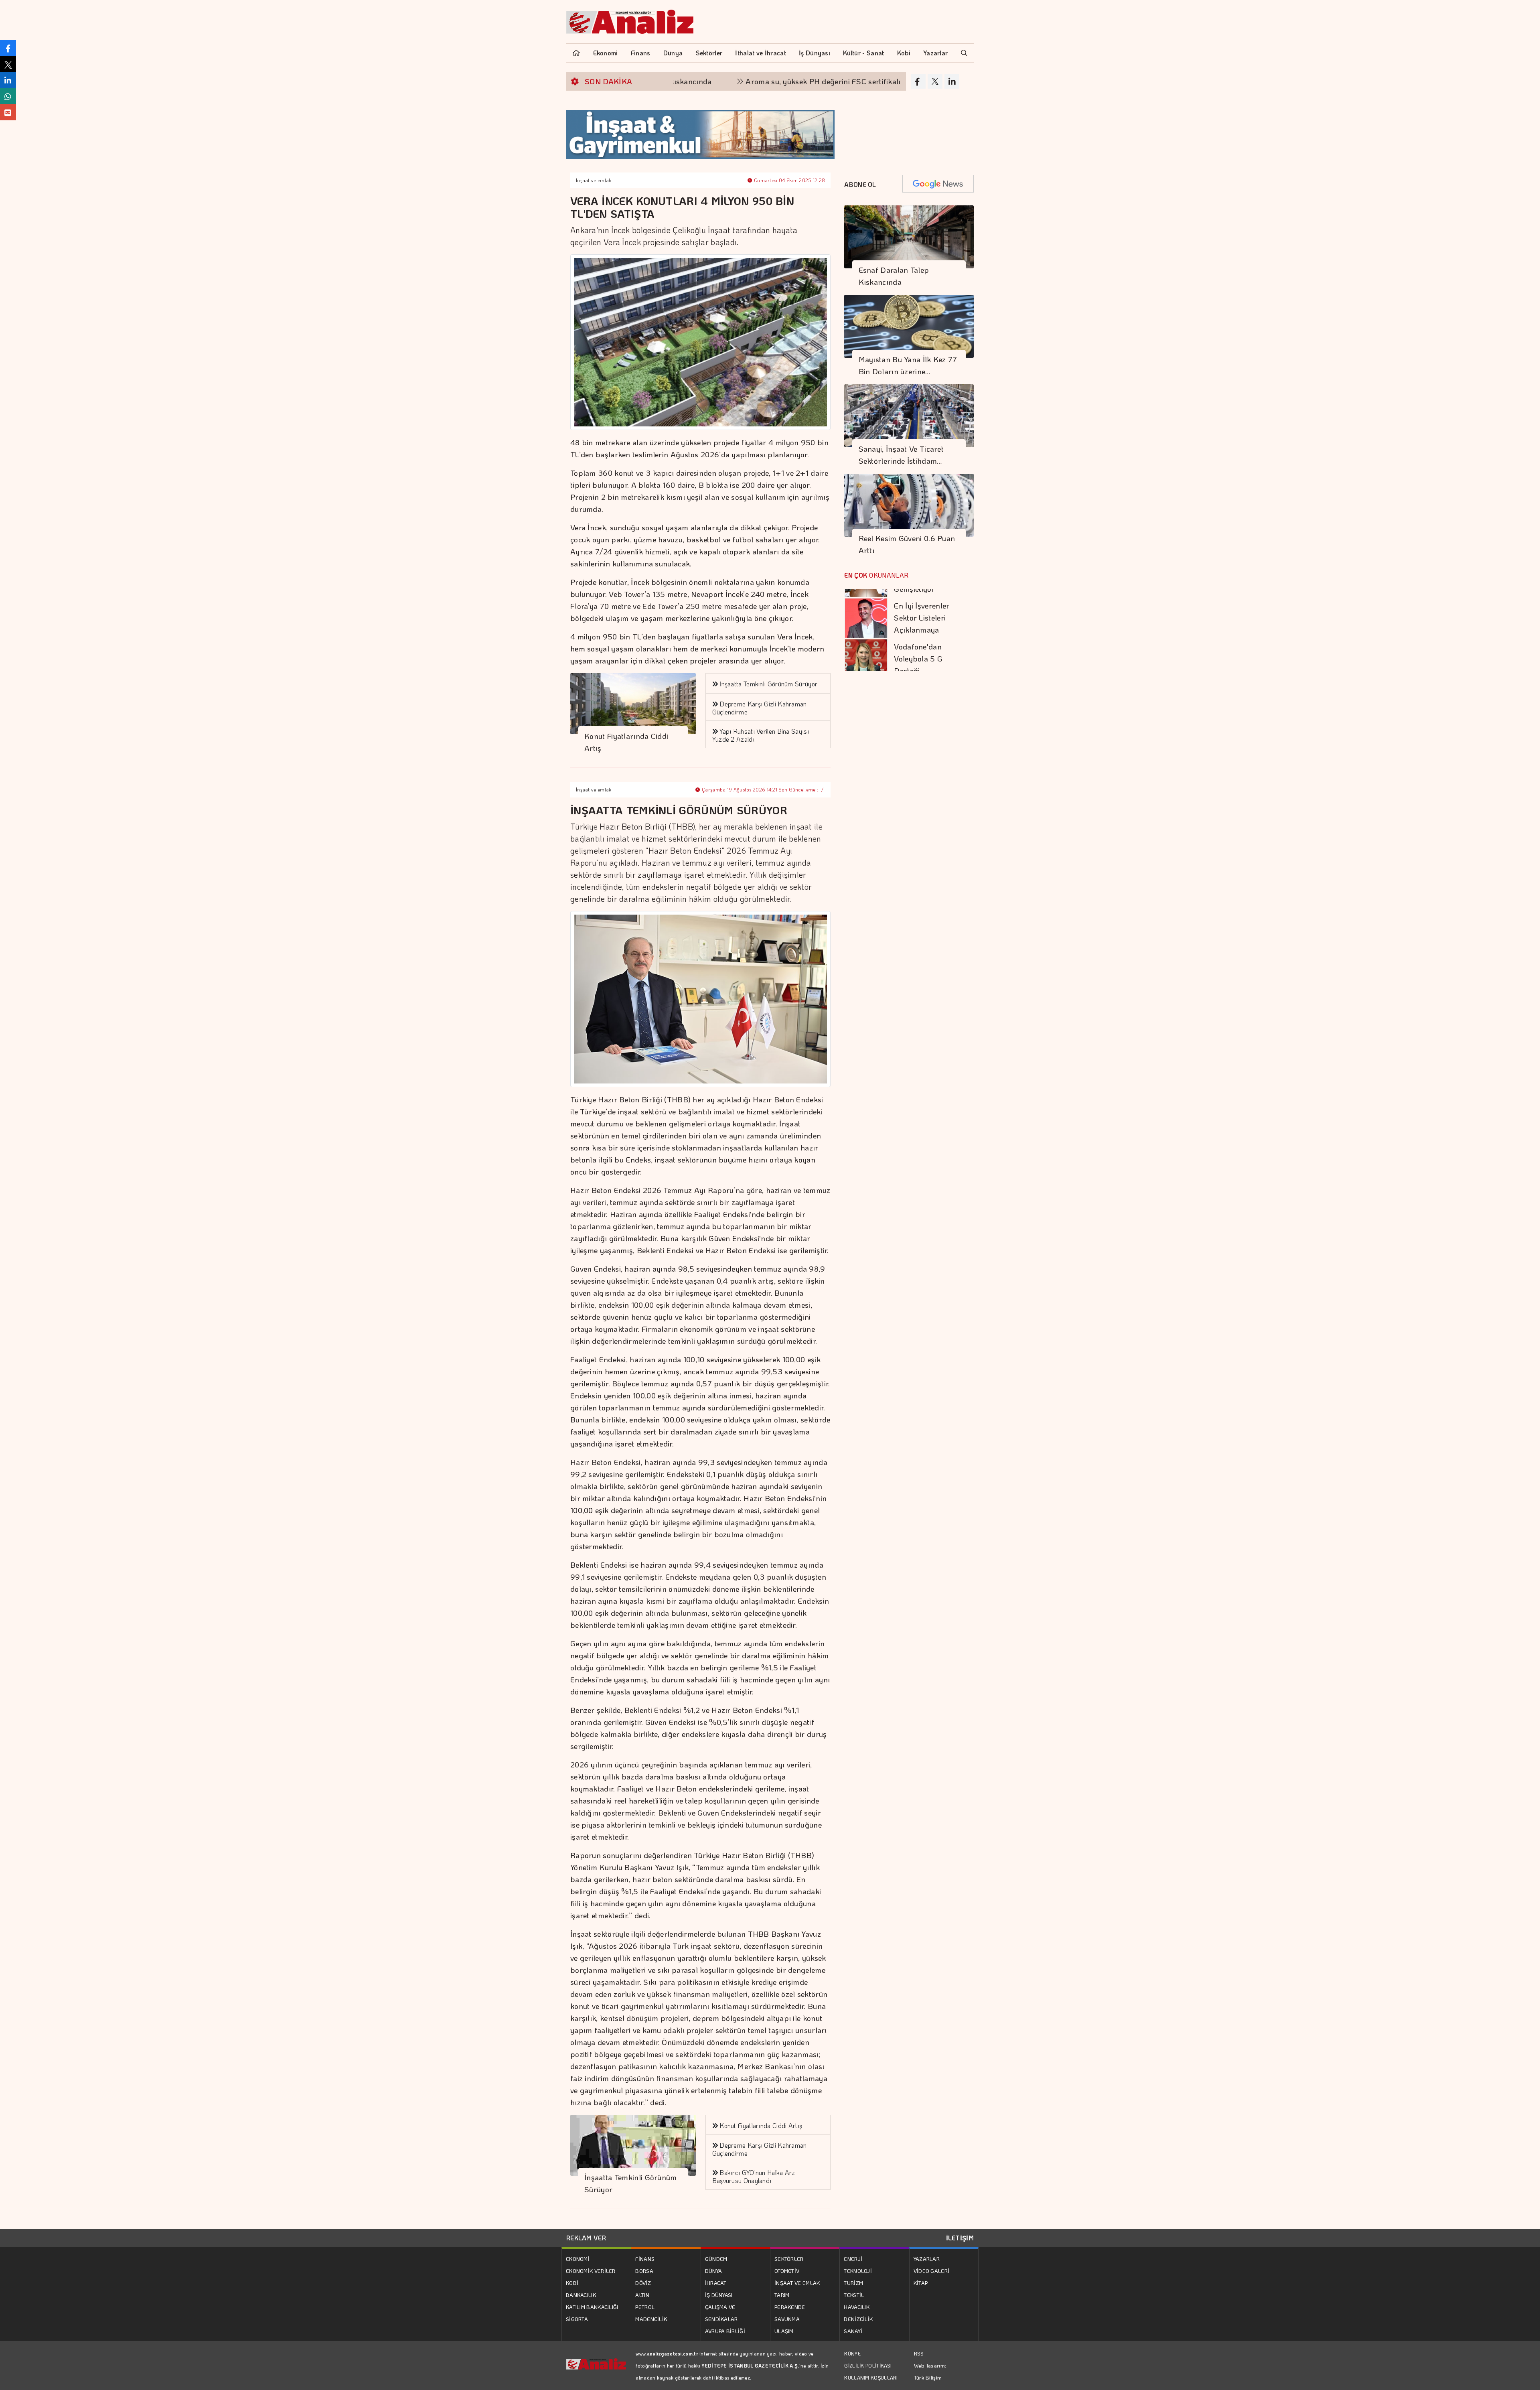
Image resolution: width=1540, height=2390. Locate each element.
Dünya (673, 53)
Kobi (904, 53)
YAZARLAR (927, 2259)
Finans (641, 53)
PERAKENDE (790, 2307)
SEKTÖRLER (789, 2259)
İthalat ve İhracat (760, 53)
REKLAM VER (586, 2238)
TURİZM (853, 2283)
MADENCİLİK (651, 2319)
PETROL (645, 2307)
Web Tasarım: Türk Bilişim (930, 2371)
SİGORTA (577, 2319)
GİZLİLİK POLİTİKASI (868, 2366)
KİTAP (921, 2283)
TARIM (782, 2295)
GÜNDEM (716, 2259)
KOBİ (572, 2283)
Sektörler (709, 53)
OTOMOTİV (787, 2271)
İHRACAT (716, 2283)
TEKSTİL (854, 2295)
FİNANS (645, 2259)
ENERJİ (853, 2259)
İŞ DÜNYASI (719, 2295)
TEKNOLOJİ (858, 2271)
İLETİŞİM (960, 2238)
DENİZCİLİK (858, 2319)
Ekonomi (606, 53)
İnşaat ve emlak (594, 180)
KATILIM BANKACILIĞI (592, 2307)
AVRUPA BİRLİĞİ (725, 2331)
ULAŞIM (784, 2331)
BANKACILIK (581, 2295)
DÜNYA (714, 2271)
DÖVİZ (643, 2283)
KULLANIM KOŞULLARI (871, 2378)
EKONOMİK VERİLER (591, 2271)
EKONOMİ (578, 2259)
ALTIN (642, 2295)
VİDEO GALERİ (932, 2271)
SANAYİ (853, 2331)
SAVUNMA (787, 2319)
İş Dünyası (815, 53)
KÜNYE (852, 2353)
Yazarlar (935, 53)
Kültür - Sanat (863, 53)
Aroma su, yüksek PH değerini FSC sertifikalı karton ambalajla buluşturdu (767, 81)
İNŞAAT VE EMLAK (797, 2283)
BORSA (644, 2271)
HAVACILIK (857, 2307)
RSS (919, 2353)
